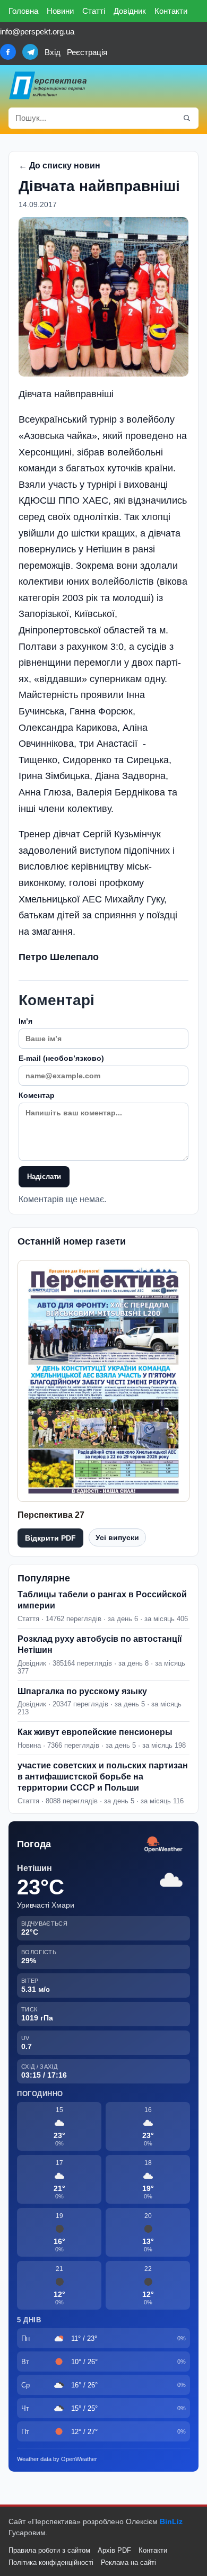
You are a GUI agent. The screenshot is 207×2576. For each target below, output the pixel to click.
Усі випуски (117, 1537)
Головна (23, 11)
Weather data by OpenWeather (57, 2459)
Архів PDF (114, 2550)
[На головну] (48, 85)
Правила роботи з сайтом (49, 2550)
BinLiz (171, 2521)
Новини (60, 11)
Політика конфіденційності (51, 2562)
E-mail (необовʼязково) (61, 1058)
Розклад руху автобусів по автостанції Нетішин (100, 1644)
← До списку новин (59, 166)
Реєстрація (87, 52)
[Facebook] (8, 52)
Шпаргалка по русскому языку (82, 1691)
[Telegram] (30, 52)
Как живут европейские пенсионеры (95, 1732)
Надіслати (44, 1177)
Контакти (171, 11)
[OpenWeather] (163, 1845)
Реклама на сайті (128, 2562)
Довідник (130, 11)
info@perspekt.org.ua (37, 32)
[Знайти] (187, 118)
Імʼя (25, 1021)
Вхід (53, 52)
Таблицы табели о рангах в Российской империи (102, 1600)
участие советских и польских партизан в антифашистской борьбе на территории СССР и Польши (103, 1777)
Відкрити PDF (50, 1538)
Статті (94, 11)
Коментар (37, 1095)
